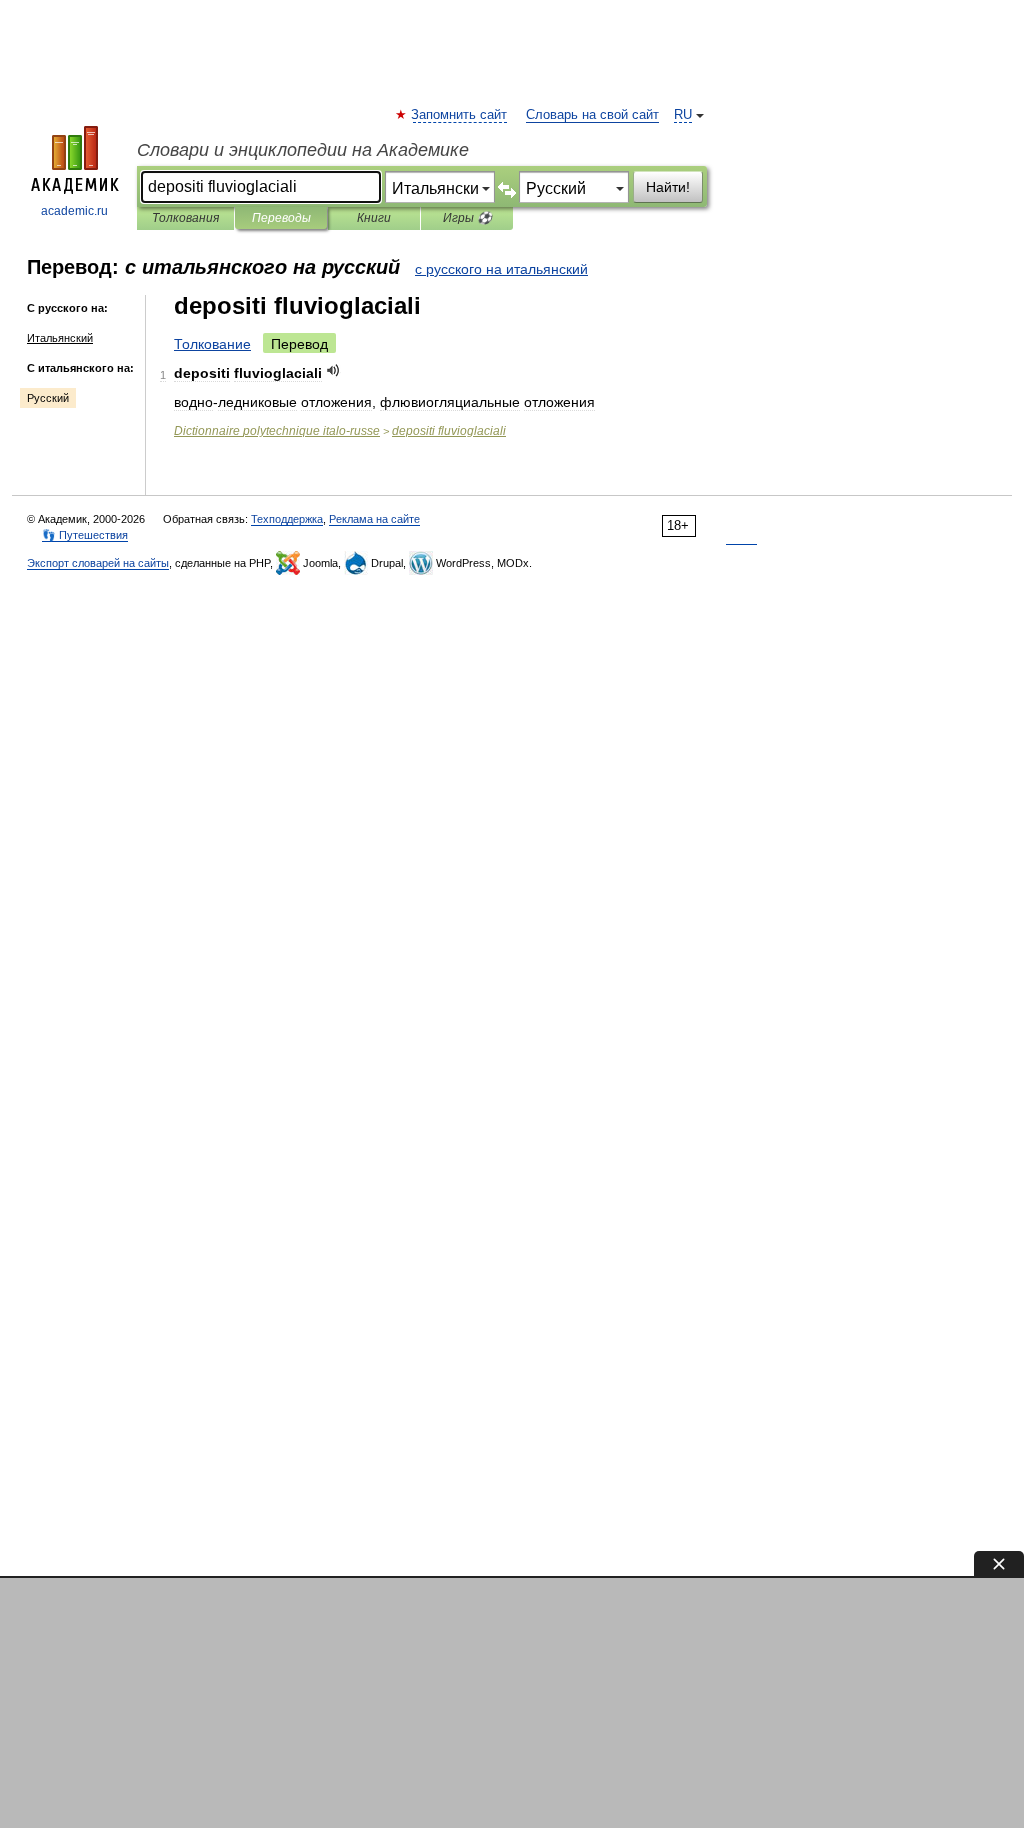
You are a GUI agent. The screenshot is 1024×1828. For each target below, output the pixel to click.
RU (683, 115)
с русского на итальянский (501, 269)
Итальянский (60, 338)
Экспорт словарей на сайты (98, 563)
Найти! (668, 187)
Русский (48, 398)
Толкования (185, 218)
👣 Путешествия (85, 535)
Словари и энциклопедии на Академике (303, 150)
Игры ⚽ (467, 218)
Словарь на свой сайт (592, 115)
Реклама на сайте (374, 519)
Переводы (281, 218)
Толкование (212, 344)
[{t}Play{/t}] (333, 370)
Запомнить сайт (460, 115)
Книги (374, 218)
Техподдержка (287, 519)
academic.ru (74, 211)
